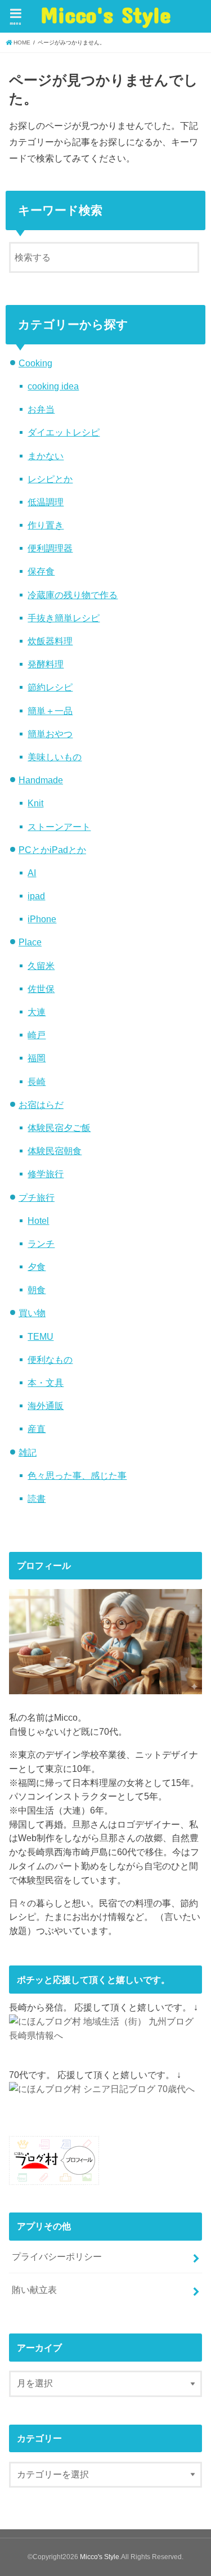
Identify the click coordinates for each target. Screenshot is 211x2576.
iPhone (42, 919)
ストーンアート (59, 827)
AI (32, 873)
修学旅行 (46, 1174)
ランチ (41, 1244)
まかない (46, 456)
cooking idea (53, 386)
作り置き (46, 525)
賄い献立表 (34, 2290)
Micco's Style (106, 15)
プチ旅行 (37, 1197)
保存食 (41, 571)
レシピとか (50, 479)
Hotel (38, 1220)
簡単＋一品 (50, 711)
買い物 (32, 1313)
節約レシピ (50, 687)
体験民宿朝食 (55, 1151)
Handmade (41, 780)
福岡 (37, 1058)
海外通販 (46, 1406)
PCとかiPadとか (52, 850)
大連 (37, 1012)
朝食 (37, 1290)
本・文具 (46, 1383)
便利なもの (50, 1359)
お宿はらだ (41, 1105)
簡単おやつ (50, 734)
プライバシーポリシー (57, 2256)
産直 (37, 1429)
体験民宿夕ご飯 (59, 1128)
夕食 (37, 1267)
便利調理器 (50, 548)
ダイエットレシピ (64, 432)
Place (30, 942)
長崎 (37, 1081)
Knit (35, 803)
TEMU (41, 1336)
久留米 (41, 966)
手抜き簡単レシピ (64, 618)
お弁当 (41, 409)
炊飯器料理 (50, 641)
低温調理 (46, 502)
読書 (37, 1498)
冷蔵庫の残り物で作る (73, 595)
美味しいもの (55, 757)
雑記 (28, 1452)
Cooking (35, 363)
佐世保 (41, 989)
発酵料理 (46, 664)
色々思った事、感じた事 (77, 1475)
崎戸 (37, 1035)
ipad (36, 896)
